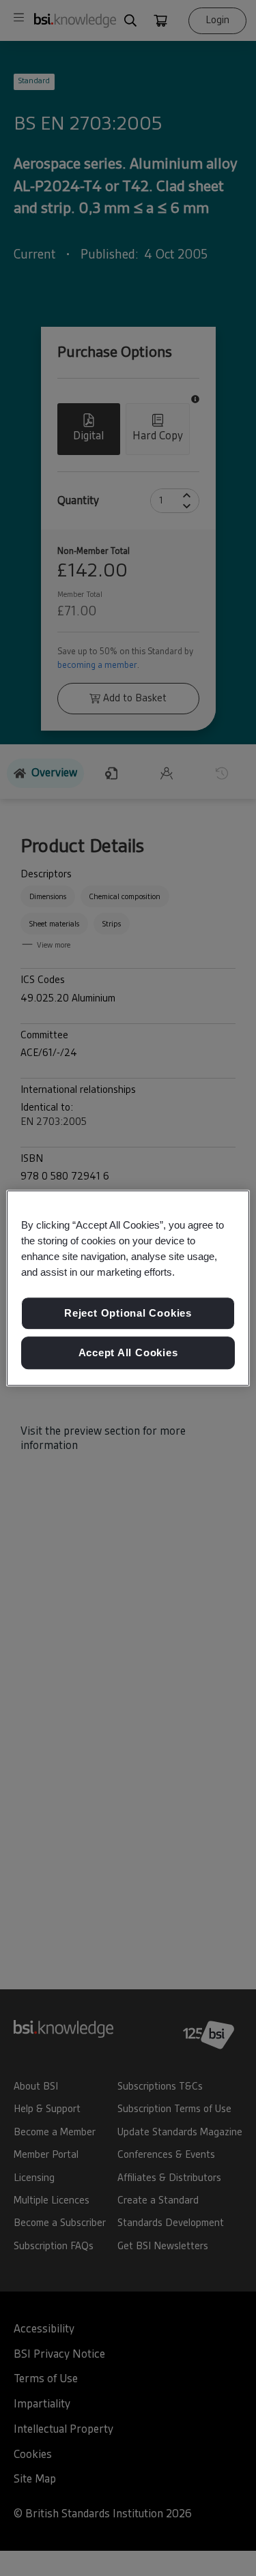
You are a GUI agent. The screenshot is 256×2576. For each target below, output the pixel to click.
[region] (128, 1288)
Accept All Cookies (128, 1352)
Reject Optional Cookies (128, 1314)
